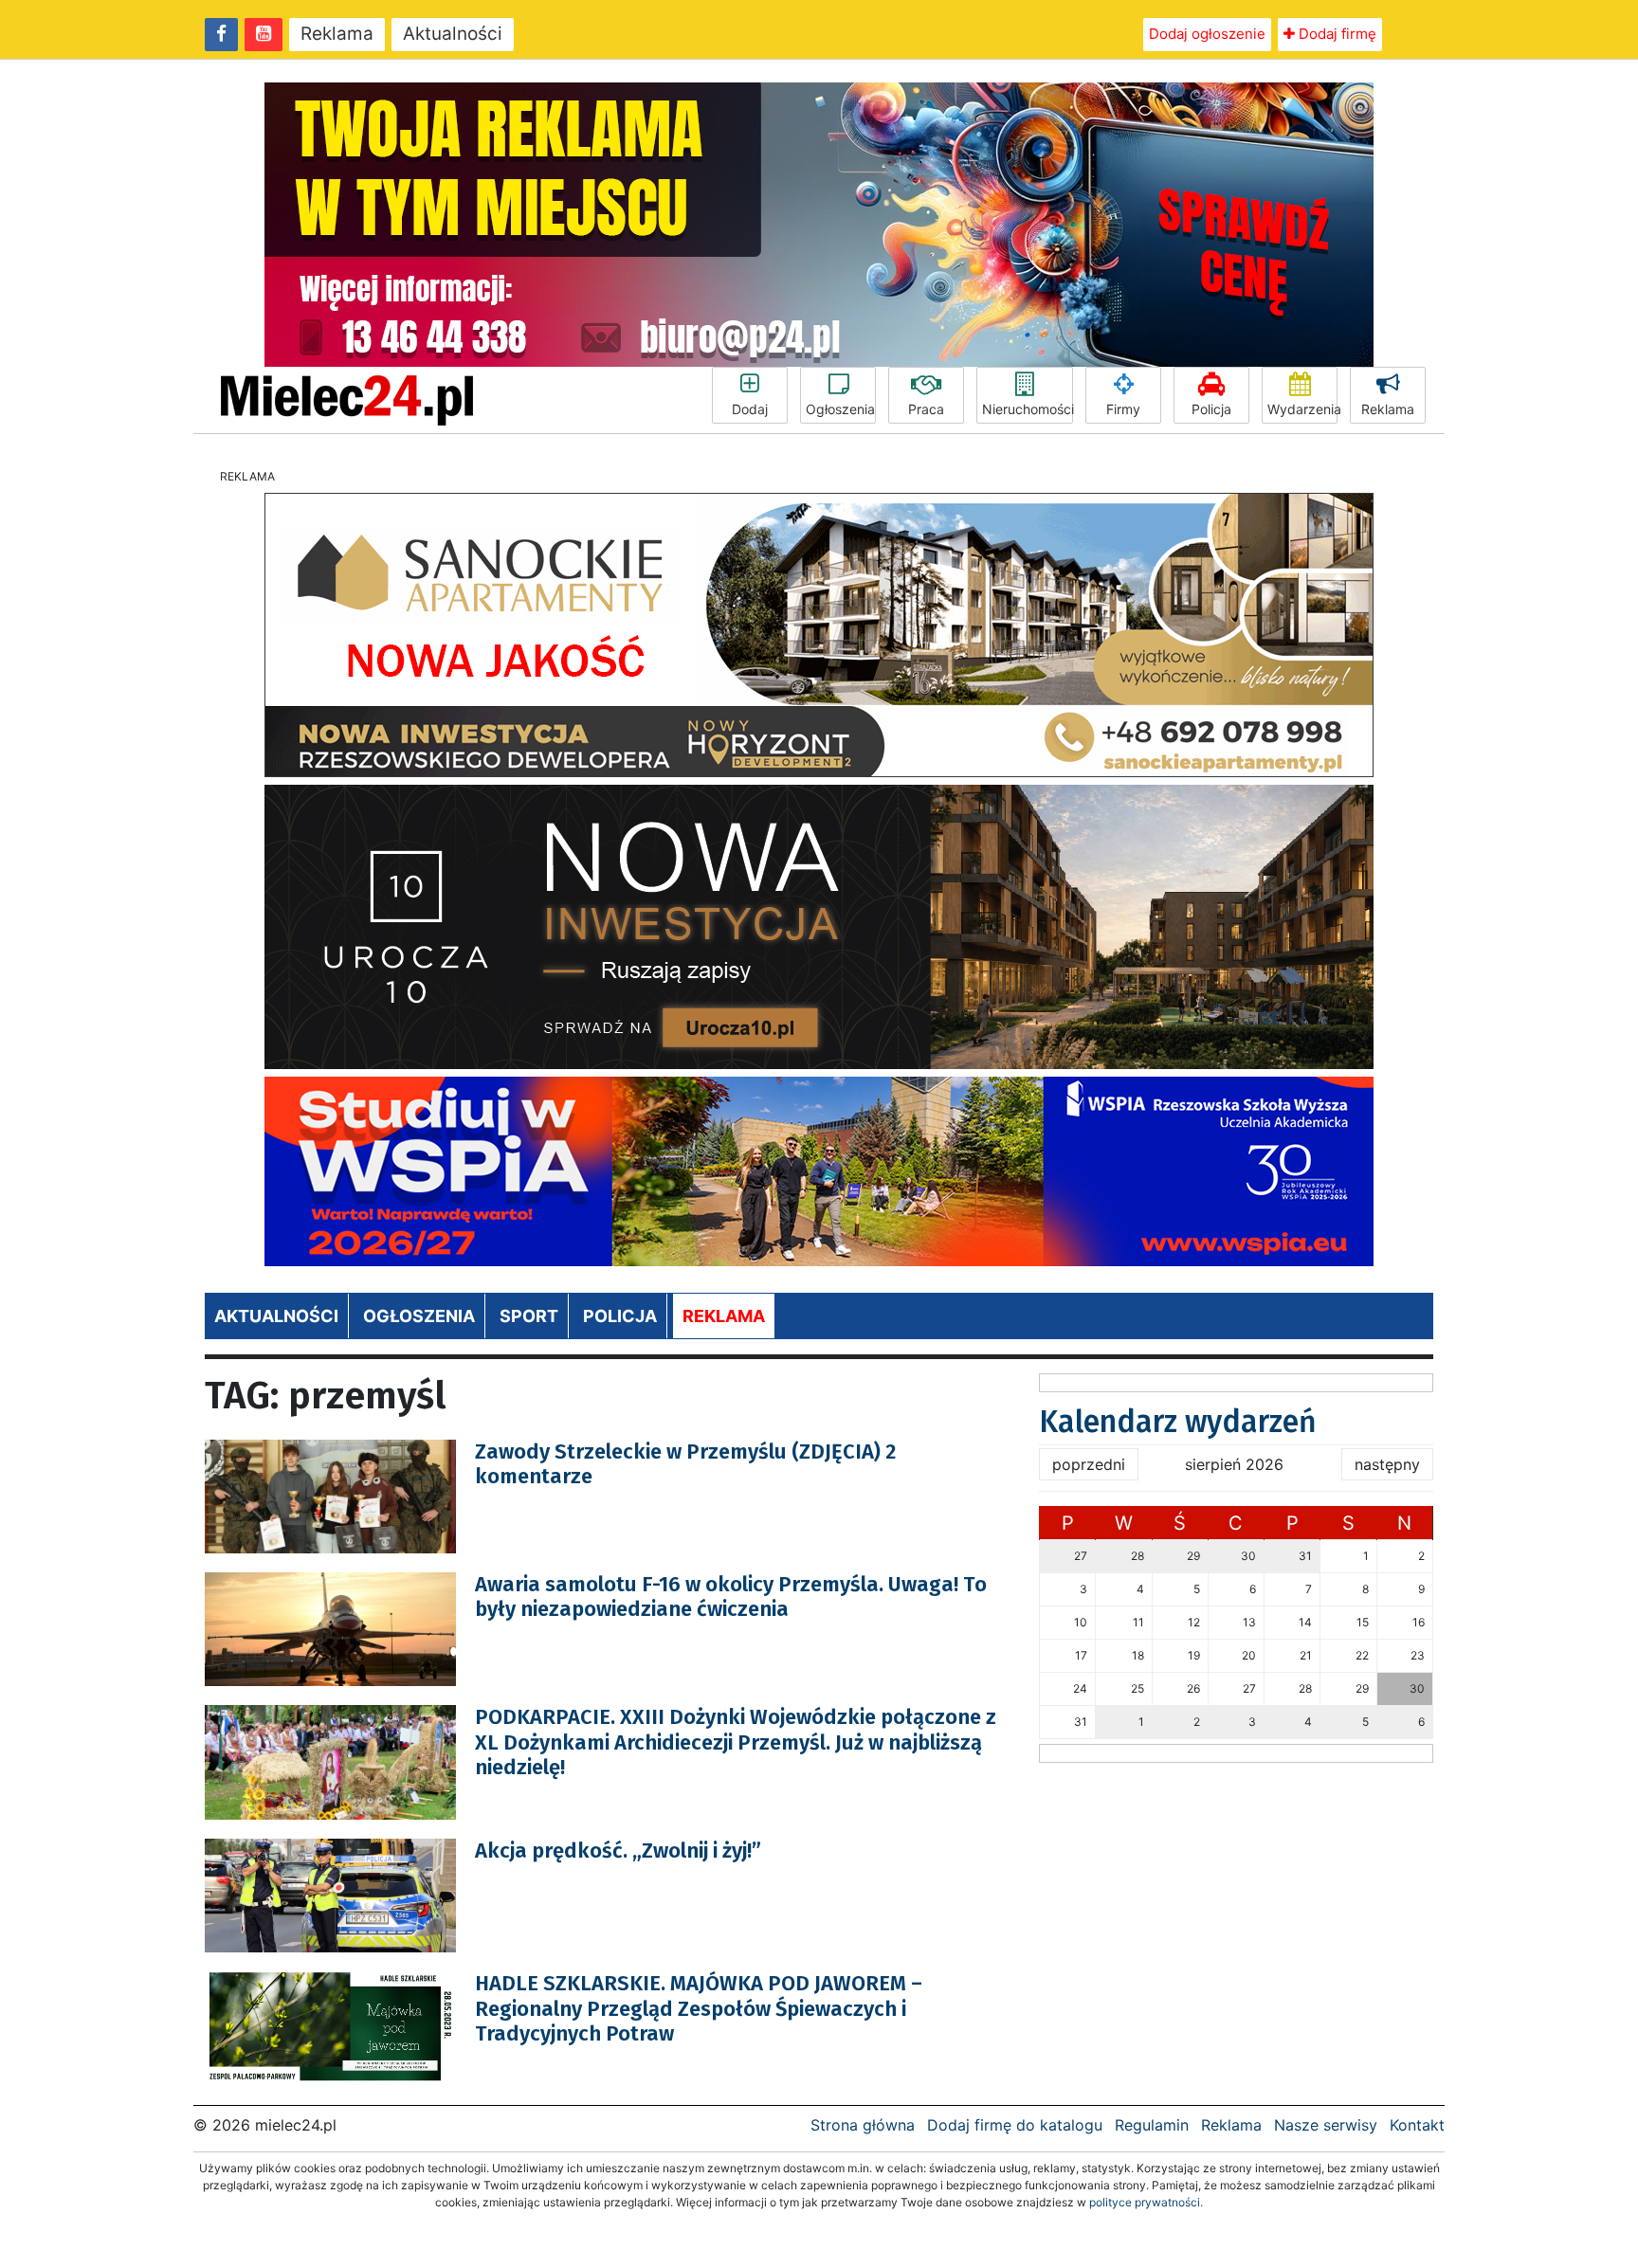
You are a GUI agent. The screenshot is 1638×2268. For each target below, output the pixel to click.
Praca (926, 409)
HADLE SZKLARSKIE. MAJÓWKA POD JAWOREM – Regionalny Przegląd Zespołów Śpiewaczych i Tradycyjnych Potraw (699, 2008)
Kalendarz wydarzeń (1178, 1422)
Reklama (337, 34)
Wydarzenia (1302, 409)
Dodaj (750, 409)
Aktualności (453, 34)
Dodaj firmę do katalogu (1015, 2125)
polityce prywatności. (1146, 2202)
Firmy (1123, 409)
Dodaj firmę (1336, 34)
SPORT (529, 1316)
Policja (1211, 409)
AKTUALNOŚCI (276, 1316)
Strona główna (863, 2125)
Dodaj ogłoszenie (1207, 34)
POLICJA (620, 1316)
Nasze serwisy (1326, 2125)
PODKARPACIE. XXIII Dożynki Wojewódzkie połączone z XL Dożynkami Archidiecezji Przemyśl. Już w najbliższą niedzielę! (736, 1742)
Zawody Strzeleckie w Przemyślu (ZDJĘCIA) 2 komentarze (685, 1464)
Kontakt (1417, 2125)
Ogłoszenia (840, 409)
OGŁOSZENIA (419, 1316)
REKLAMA (724, 1316)
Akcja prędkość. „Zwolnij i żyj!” (618, 1851)
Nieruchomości (1028, 409)
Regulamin (1152, 2125)
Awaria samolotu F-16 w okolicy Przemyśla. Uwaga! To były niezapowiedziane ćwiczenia (731, 1597)
